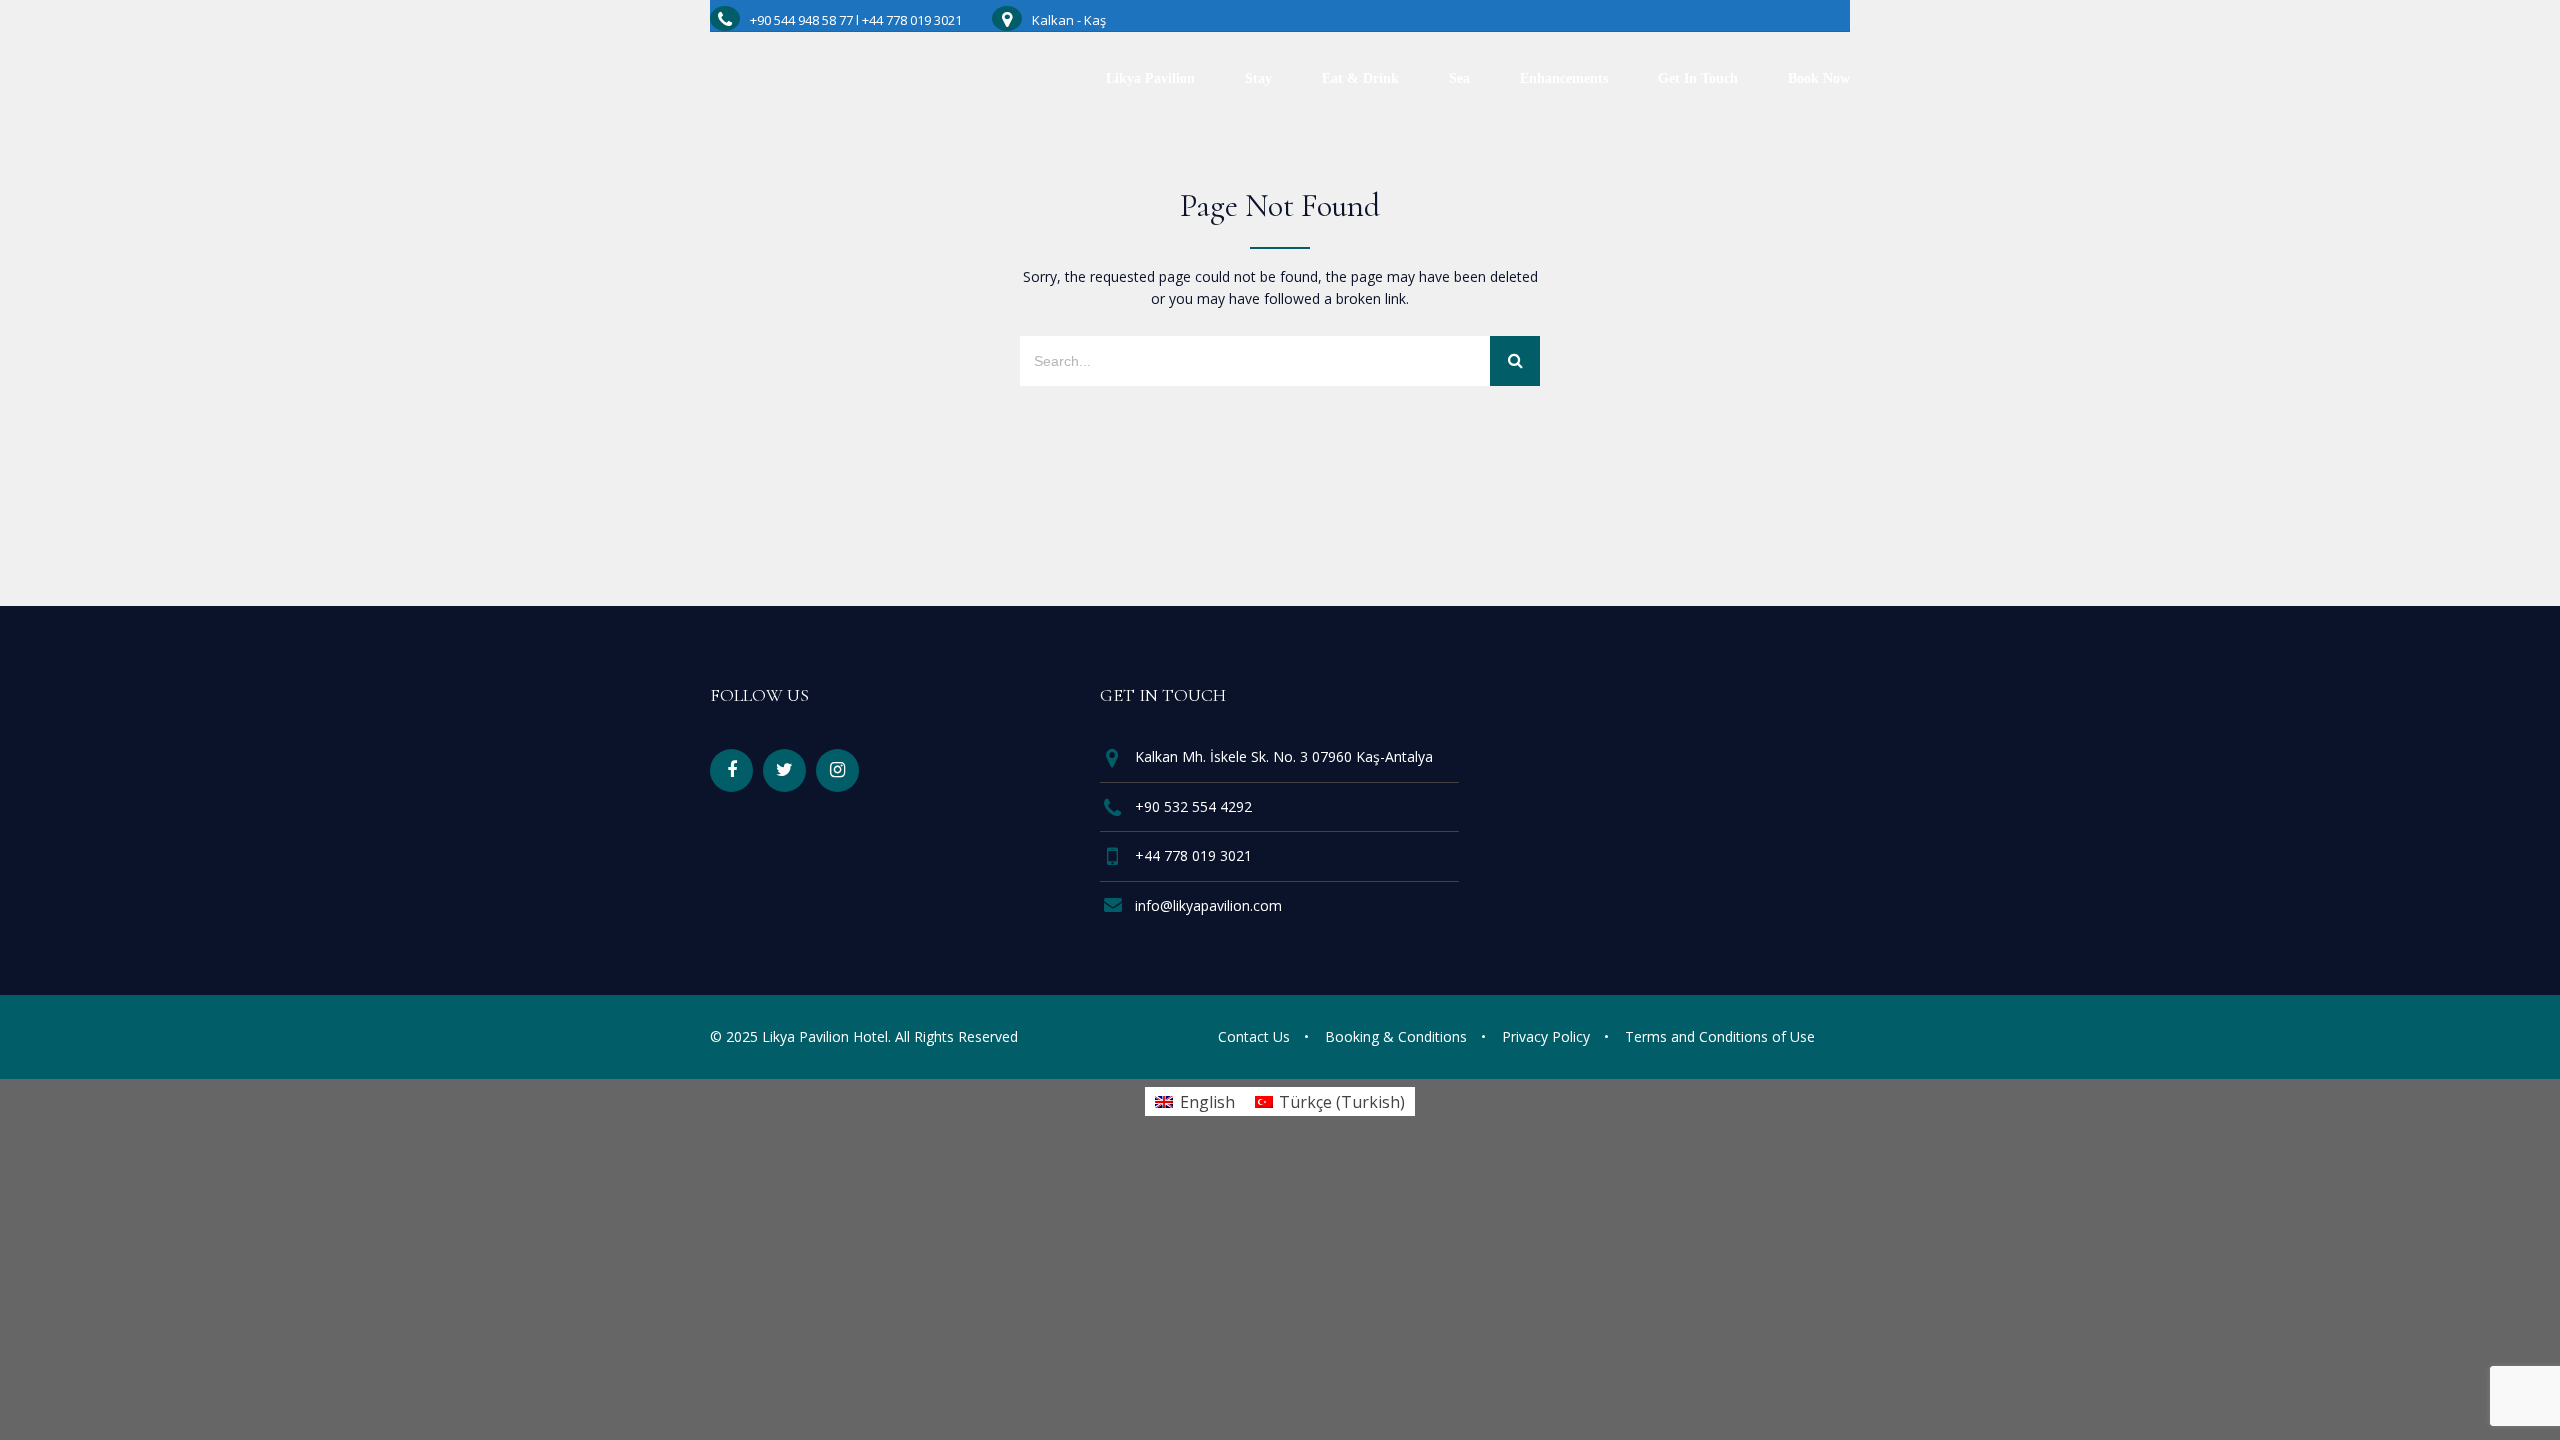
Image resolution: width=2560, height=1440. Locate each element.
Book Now (1819, 79)
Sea (1459, 79)
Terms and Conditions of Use (1720, 1036)
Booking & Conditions (1396, 1036)
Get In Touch (1698, 79)
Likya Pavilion (1150, 79)
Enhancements (1564, 79)
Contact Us (1254, 1036)
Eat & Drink (1360, 79)
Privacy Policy (1546, 1036)
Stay (1258, 79)
